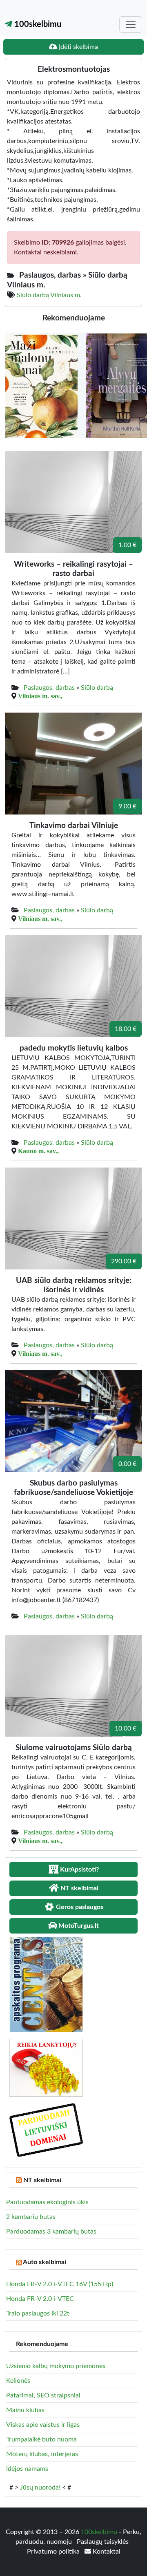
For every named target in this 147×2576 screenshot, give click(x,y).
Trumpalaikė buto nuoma (41, 2439)
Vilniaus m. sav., (40, 696)
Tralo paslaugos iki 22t (38, 2313)
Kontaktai (106, 2552)
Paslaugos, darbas (49, 688)
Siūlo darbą (97, 688)
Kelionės (18, 2381)
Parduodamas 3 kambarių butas (51, 2232)
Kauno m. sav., (38, 1151)
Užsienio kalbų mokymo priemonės (56, 2366)
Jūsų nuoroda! (40, 2488)
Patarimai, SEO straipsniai (43, 2395)
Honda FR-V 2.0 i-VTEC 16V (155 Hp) (60, 2284)
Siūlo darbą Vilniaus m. (49, 295)
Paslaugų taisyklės (103, 2542)
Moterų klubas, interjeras (42, 2454)
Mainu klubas (25, 2410)
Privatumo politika (54, 2552)
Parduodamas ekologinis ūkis (47, 2202)
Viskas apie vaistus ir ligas (43, 2425)
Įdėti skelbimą (78, 47)
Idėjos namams (27, 2469)
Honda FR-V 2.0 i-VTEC (40, 2299)
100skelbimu (37, 24)
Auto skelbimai (45, 2262)
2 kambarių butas (31, 2217)
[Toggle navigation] (131, 24)
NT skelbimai (42, 2180)
